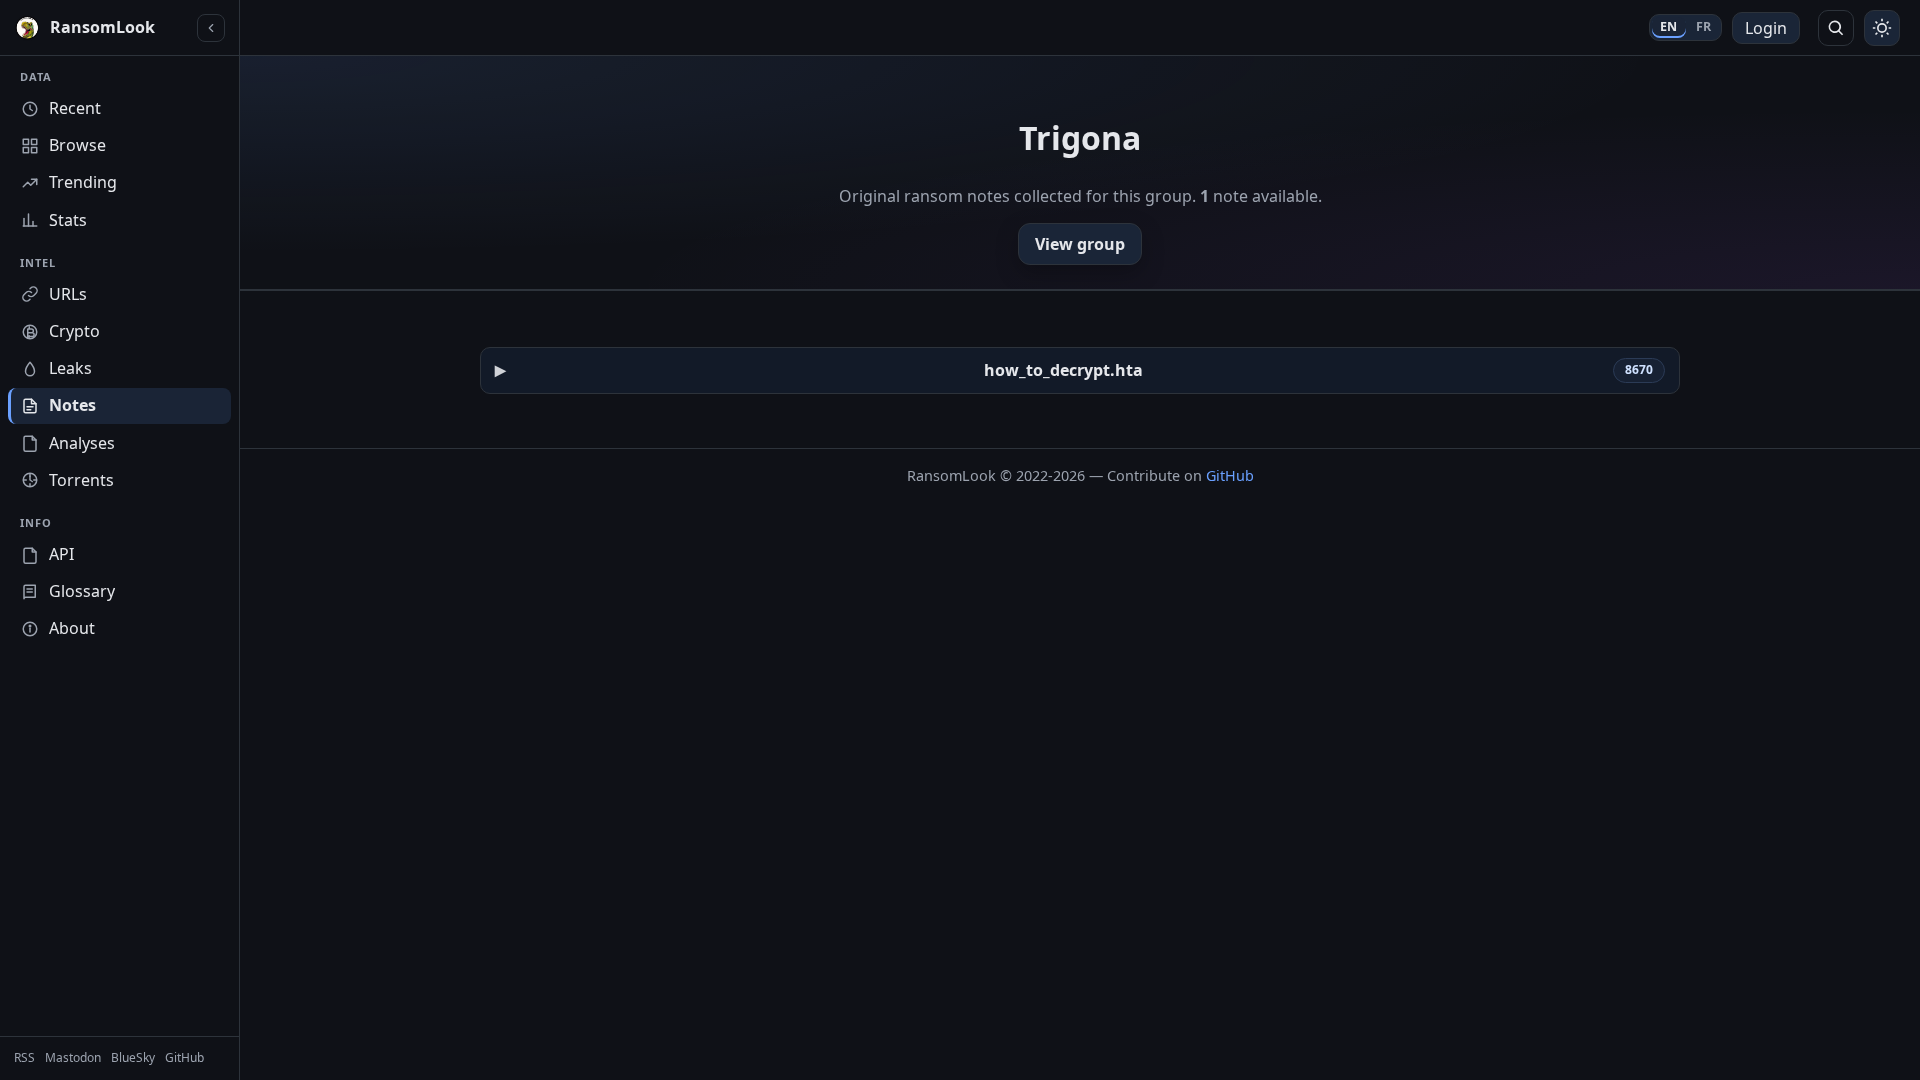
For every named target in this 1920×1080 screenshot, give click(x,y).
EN (1669, 26)
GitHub (1230, 475)
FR (1704, 26)
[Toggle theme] (1882, 28)
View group (1080, 244)
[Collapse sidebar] (211, 28)
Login (1766, 28)
